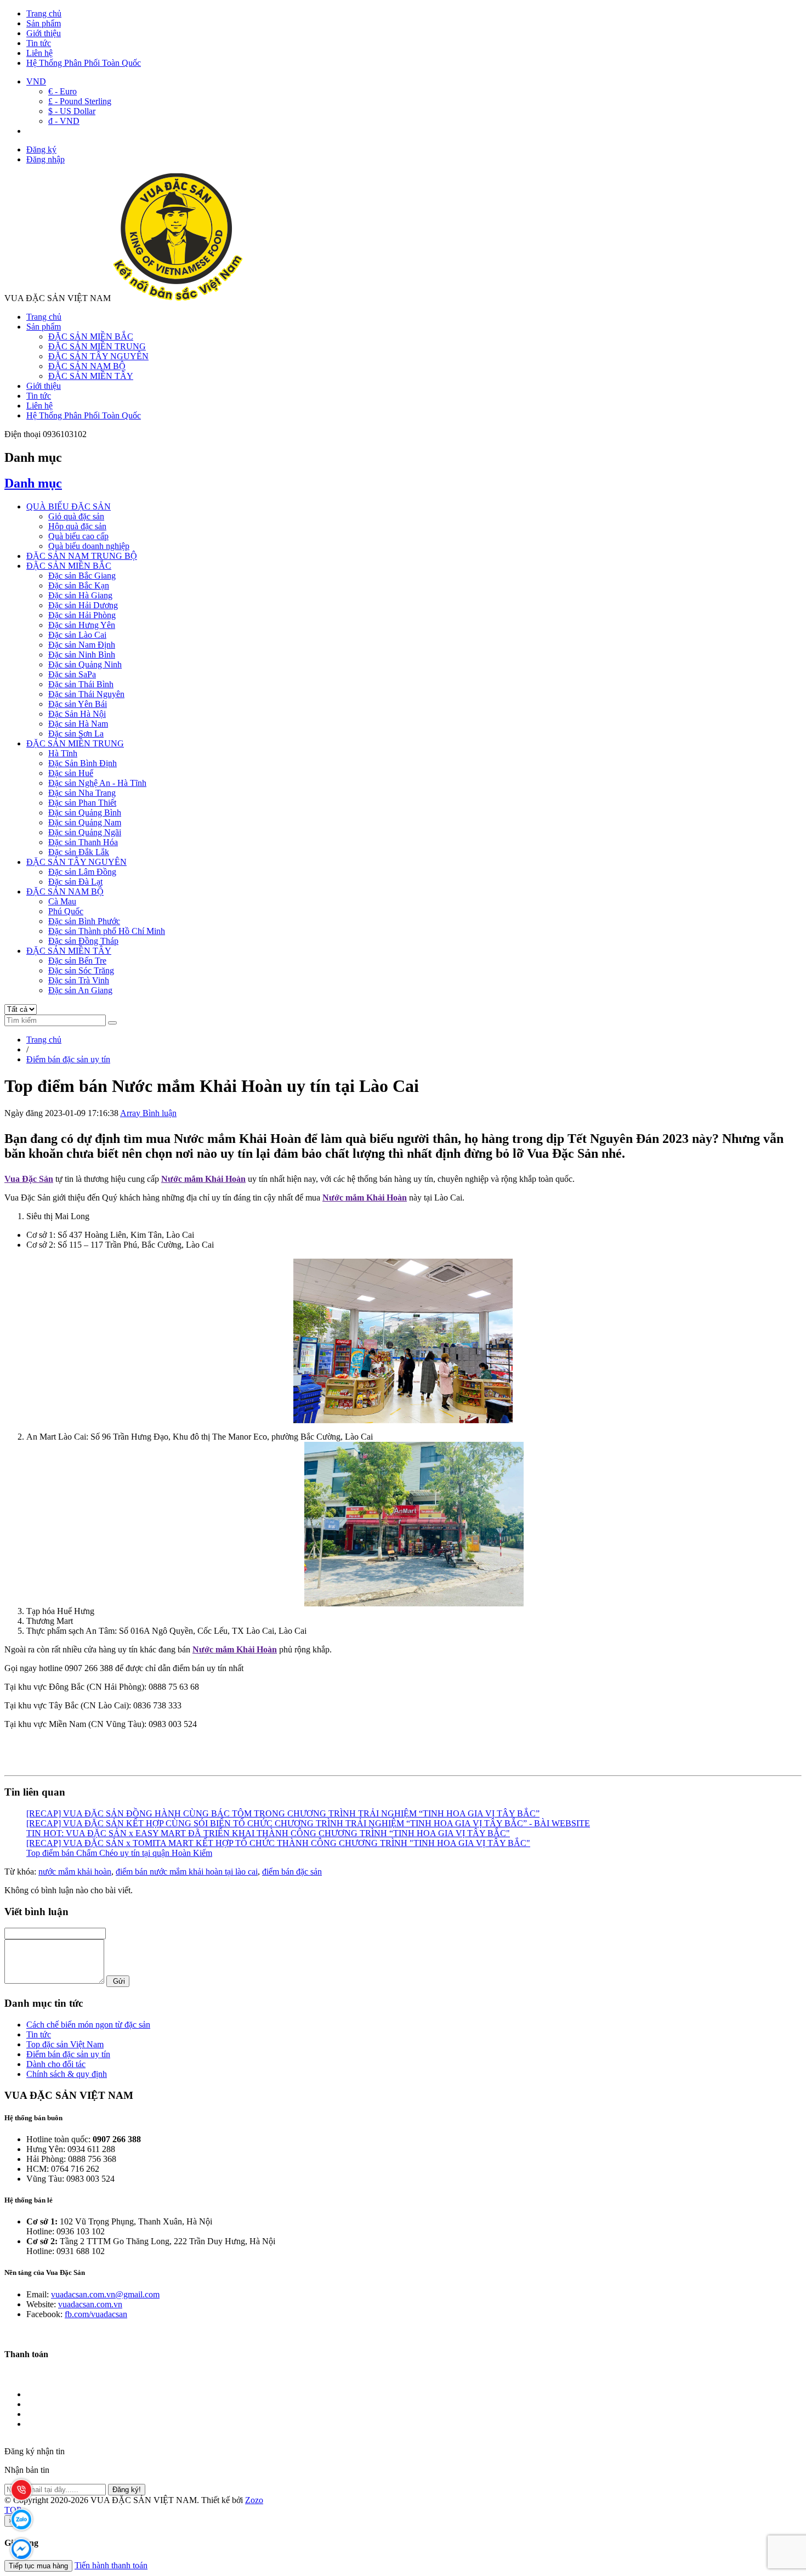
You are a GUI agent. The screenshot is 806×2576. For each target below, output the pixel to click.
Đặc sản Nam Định (82, 645)
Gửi (118, 1981)
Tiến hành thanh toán (111, 2565)
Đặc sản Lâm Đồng (82, 872)
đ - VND (64, 121)
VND (36, 81)
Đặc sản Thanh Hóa (83, 842)
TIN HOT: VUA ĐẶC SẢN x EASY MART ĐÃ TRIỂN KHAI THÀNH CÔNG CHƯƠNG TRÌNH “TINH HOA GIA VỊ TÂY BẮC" (268, 1833)
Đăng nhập (46, 159)
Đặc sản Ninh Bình (82, 655)
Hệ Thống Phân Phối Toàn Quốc (84, 63)
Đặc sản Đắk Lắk (79, 852)
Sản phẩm (44, 23)
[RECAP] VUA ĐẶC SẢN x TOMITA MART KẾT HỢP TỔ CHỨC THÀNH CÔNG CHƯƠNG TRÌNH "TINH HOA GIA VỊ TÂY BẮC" (278, 1843)
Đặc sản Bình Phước (84, 921)
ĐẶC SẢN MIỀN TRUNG (97, 346)
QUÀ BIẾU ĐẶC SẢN (69, 506)
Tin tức (39, 43)
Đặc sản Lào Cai (77, 635)
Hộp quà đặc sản (77, 526)
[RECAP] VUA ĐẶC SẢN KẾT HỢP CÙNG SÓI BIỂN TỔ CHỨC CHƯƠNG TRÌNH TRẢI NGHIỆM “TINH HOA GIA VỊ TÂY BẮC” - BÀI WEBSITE (308, 1823)
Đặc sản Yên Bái (78, 704)
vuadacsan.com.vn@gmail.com (105, 2294)
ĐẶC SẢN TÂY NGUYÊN (98, 356)
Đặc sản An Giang (80, 990)
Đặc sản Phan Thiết (82, 803)
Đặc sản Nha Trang (82, 793)
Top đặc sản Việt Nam (65, 2044)
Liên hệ (39, 53)
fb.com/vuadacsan (96, 2314)
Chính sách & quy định (67, 2074)
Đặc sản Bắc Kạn (79, 585)
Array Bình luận (148, 1113)
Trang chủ (44, 13)
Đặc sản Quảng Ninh (85, 664)
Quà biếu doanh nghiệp (89, 546)
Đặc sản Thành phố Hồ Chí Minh (107, 931)
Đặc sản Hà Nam (78, 724)
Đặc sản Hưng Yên (82, 625)
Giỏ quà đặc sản (76, 516)
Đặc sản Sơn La (76, 734)
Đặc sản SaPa (72, 674)
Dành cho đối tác (56, 2064)
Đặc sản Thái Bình (81, 684)
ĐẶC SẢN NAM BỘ (87, 366)
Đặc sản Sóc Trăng (81, 970)
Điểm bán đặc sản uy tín (68, 2054)
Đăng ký (41, 149)
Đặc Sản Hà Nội (77, 714)
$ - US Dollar (72, 111)
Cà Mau (62, 901)
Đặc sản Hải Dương (83, 605)
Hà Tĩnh (63, 753)
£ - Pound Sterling (80, 101)
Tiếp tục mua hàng (38, 2566)
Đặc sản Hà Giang (80, 595)
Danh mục (33, 483)
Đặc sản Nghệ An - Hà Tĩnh (97, 783)
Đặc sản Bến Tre (77, 961)
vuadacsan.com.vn (90, 2304)
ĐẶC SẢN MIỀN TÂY (91, 376)
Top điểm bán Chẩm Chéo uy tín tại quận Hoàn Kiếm (119, 1853)
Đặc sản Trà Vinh (79, 980)
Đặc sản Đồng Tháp (83, 941)
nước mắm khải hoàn (75, 1872)
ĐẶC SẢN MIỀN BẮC (91, 336)
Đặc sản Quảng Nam (85, 822)
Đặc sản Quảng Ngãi (85, 832)
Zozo (254, 2500)
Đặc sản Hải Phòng (82, 615)
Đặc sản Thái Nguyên (86, 694)
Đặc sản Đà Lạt (75, 882)
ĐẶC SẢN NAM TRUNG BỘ (82, 556)
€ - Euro (63, 91)
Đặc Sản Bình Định (83, 763)
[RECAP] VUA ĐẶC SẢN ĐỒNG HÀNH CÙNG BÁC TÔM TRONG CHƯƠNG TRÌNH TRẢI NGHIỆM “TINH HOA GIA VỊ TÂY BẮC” (283, 1813)
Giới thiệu (44, 33)
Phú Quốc (66, 911)
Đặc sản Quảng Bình (85, 813)
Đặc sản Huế (71, 773)
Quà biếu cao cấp (78, 536)
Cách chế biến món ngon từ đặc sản (88, 2025)
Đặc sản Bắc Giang (82, 576)
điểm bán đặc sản (292, 1872)
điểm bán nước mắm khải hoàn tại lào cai (187, 1872)
